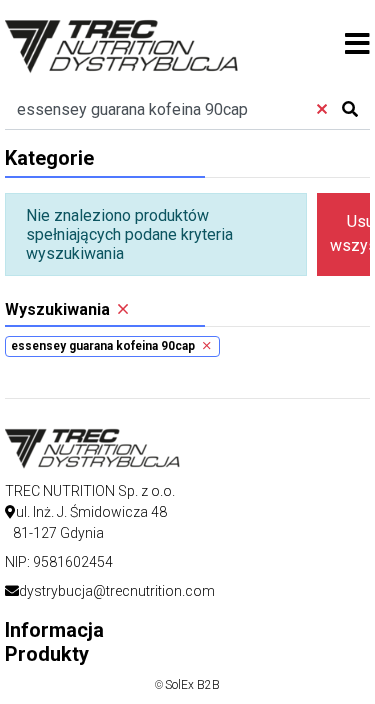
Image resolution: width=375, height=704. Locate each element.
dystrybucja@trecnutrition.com (117, 591)
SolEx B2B (192, 685)
